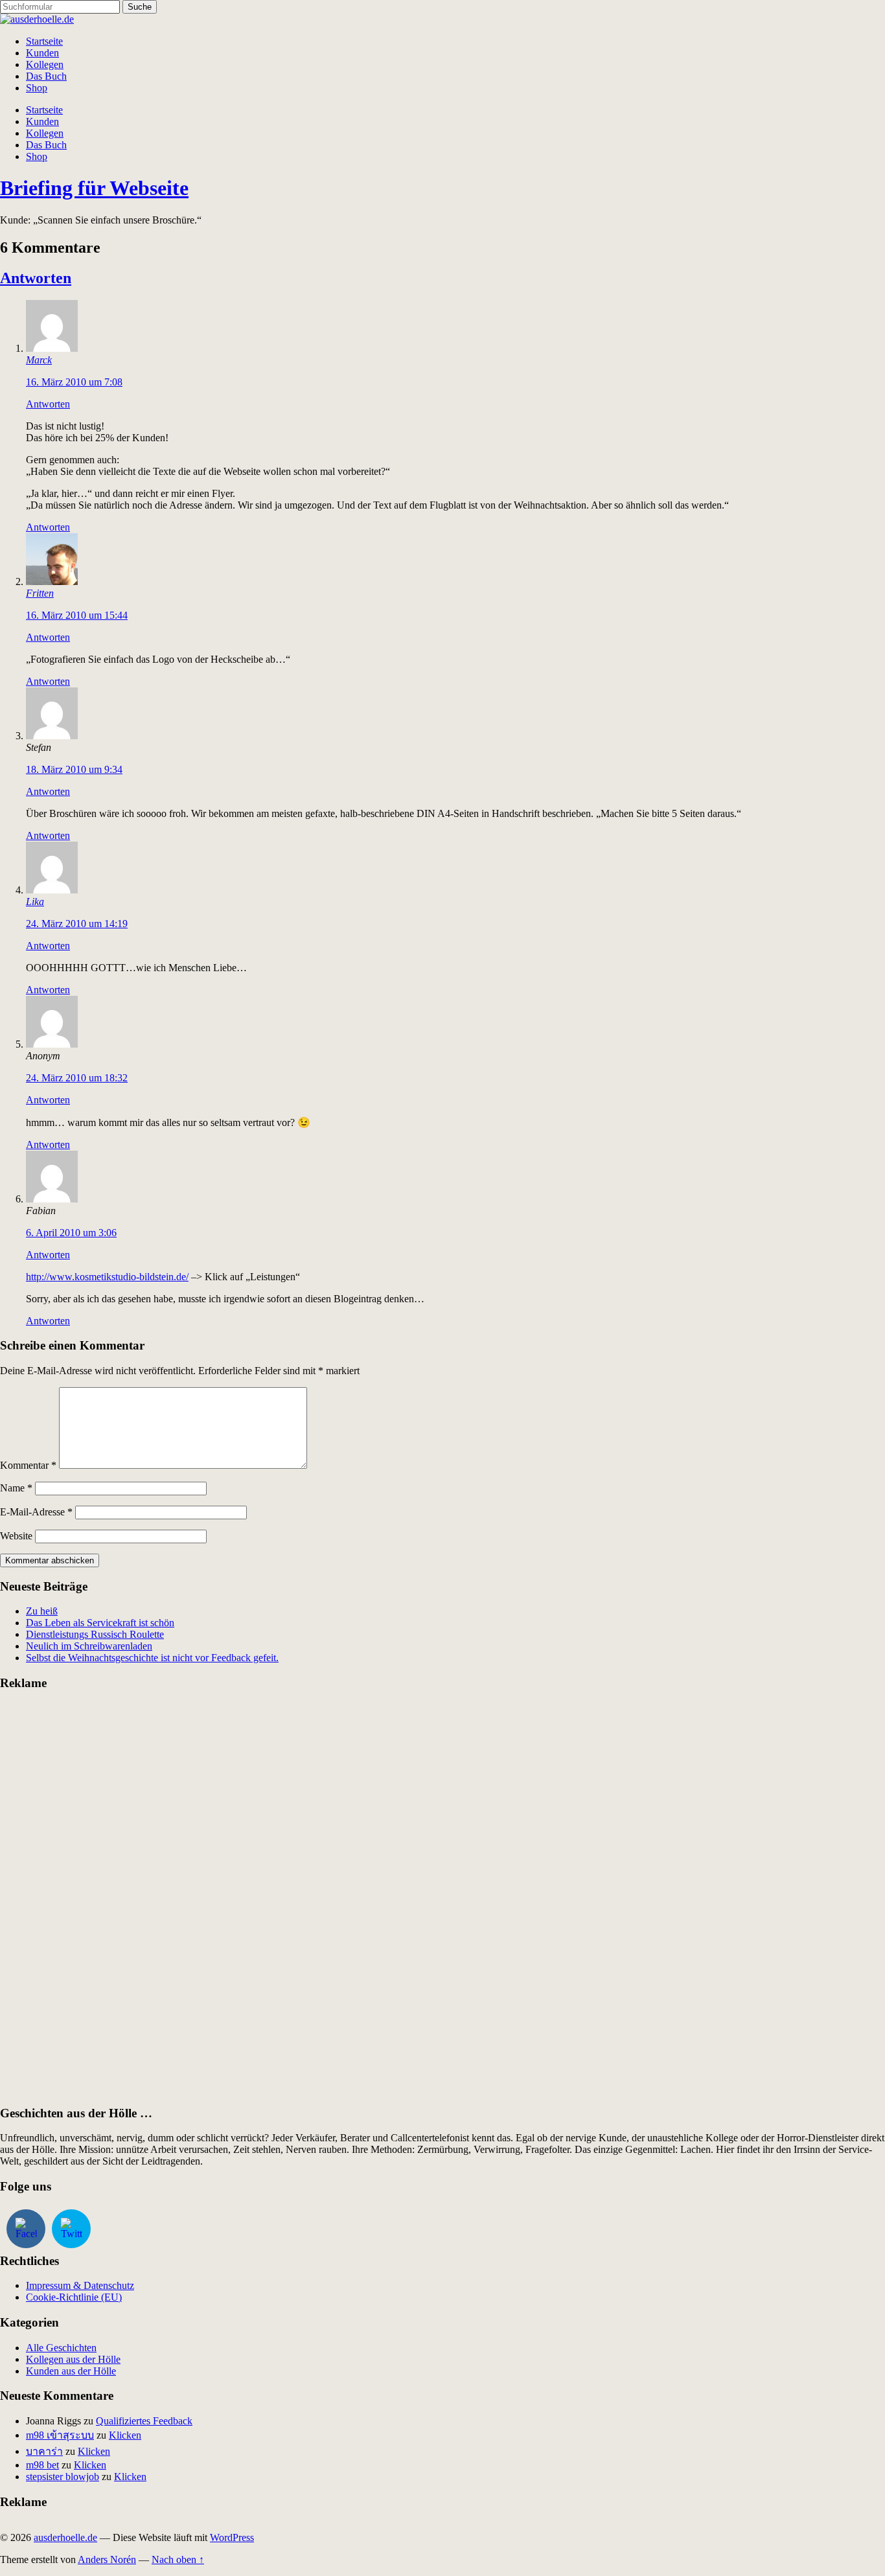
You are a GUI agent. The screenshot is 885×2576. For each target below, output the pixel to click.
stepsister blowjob (63, 2477)
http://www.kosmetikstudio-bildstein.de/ (107, 1277)
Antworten (36, 278)
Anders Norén (107, 2559)
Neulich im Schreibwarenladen (89, 1646)
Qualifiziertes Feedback (144, 2421)
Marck (39, 360)
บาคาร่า (44, 2451)
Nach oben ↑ (178, 2559)
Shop (37, 88)
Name (16, 1488)
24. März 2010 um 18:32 (77, 1078)
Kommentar (28, 1465)
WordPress (232, 2537)
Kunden (42, 53)
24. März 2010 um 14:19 (77, 924)
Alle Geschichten (61, 2348)
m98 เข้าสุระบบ (60, 2435)
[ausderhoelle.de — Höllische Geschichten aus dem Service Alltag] (37, 19)
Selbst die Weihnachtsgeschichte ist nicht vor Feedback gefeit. (152, 1658)
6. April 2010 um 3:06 (71, 1233)
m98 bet (42, 2465)
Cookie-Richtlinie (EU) (74, 2297)
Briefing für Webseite (94, 188)
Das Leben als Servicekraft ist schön (100, 1623)
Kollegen (45, 64)
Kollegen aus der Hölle (73, 2359)
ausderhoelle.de (65, 2537)
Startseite (44, 41)
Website (16, 1536)
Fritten (40, 593)
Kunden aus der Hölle (71, 2371)
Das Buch (46, 76)
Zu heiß (42, 1611)
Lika (35, 902)
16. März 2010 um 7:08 (74, 382)
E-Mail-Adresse (36, 1512)
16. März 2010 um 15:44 (77, 615)
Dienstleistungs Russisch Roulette (95, 1634)
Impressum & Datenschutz (80, 2285)
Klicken (125, 2435)
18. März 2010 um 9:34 (74, 769)
